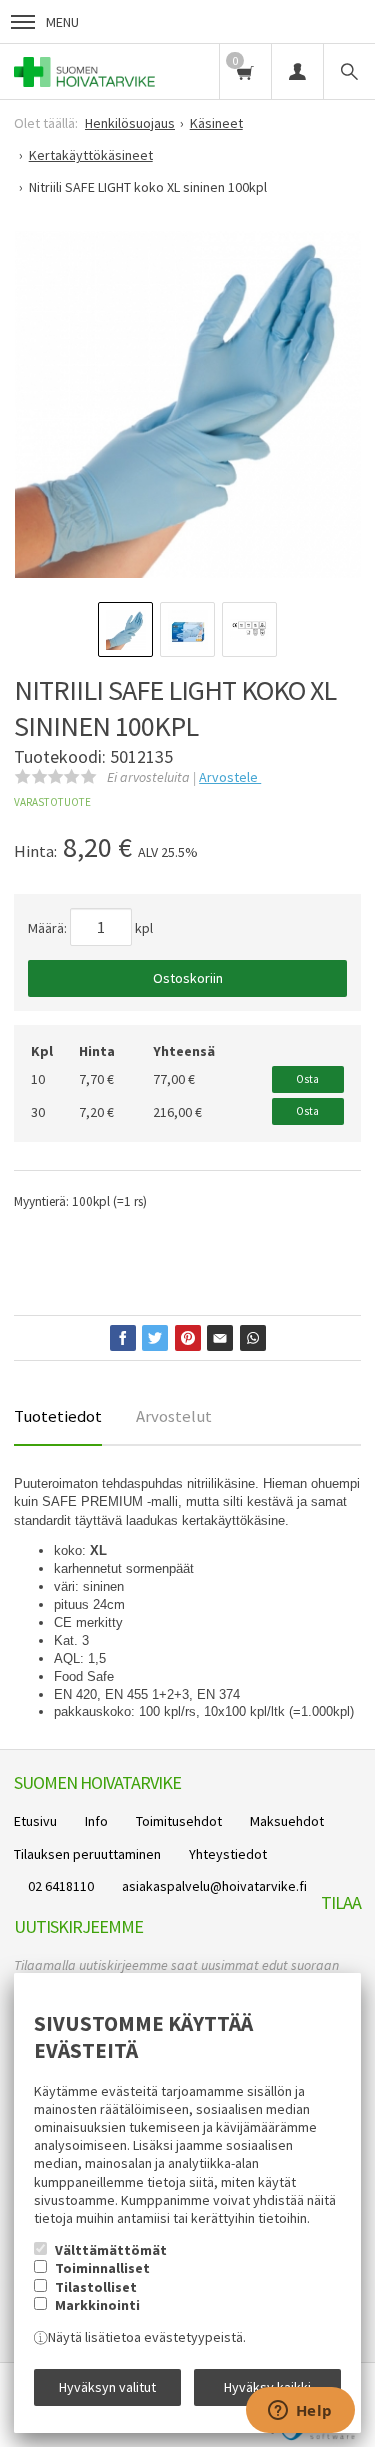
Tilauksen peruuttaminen (87, 1854)
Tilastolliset (96, 2287)
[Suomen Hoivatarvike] (84, 71)
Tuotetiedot (58, 1416)
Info (96, 1821)
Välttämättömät (111, 2250)
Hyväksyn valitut (107, 2387)
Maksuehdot (287, 1821)
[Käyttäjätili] (297, 71)
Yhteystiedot (228, 1854)
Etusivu (35, 1821)
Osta (307, 1079)
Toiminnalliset (102, 2268)
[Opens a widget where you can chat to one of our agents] (300, 2412)
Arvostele (230, 777)
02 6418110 (61, 1886)
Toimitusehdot (179, 1821)
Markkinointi (97, 2305)
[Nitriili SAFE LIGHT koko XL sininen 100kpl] (188, 405)
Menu (62, 22)
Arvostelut (174, 1416)
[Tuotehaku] (349, 71)
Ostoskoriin (188, 978)
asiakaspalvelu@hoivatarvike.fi (214, 1886)
